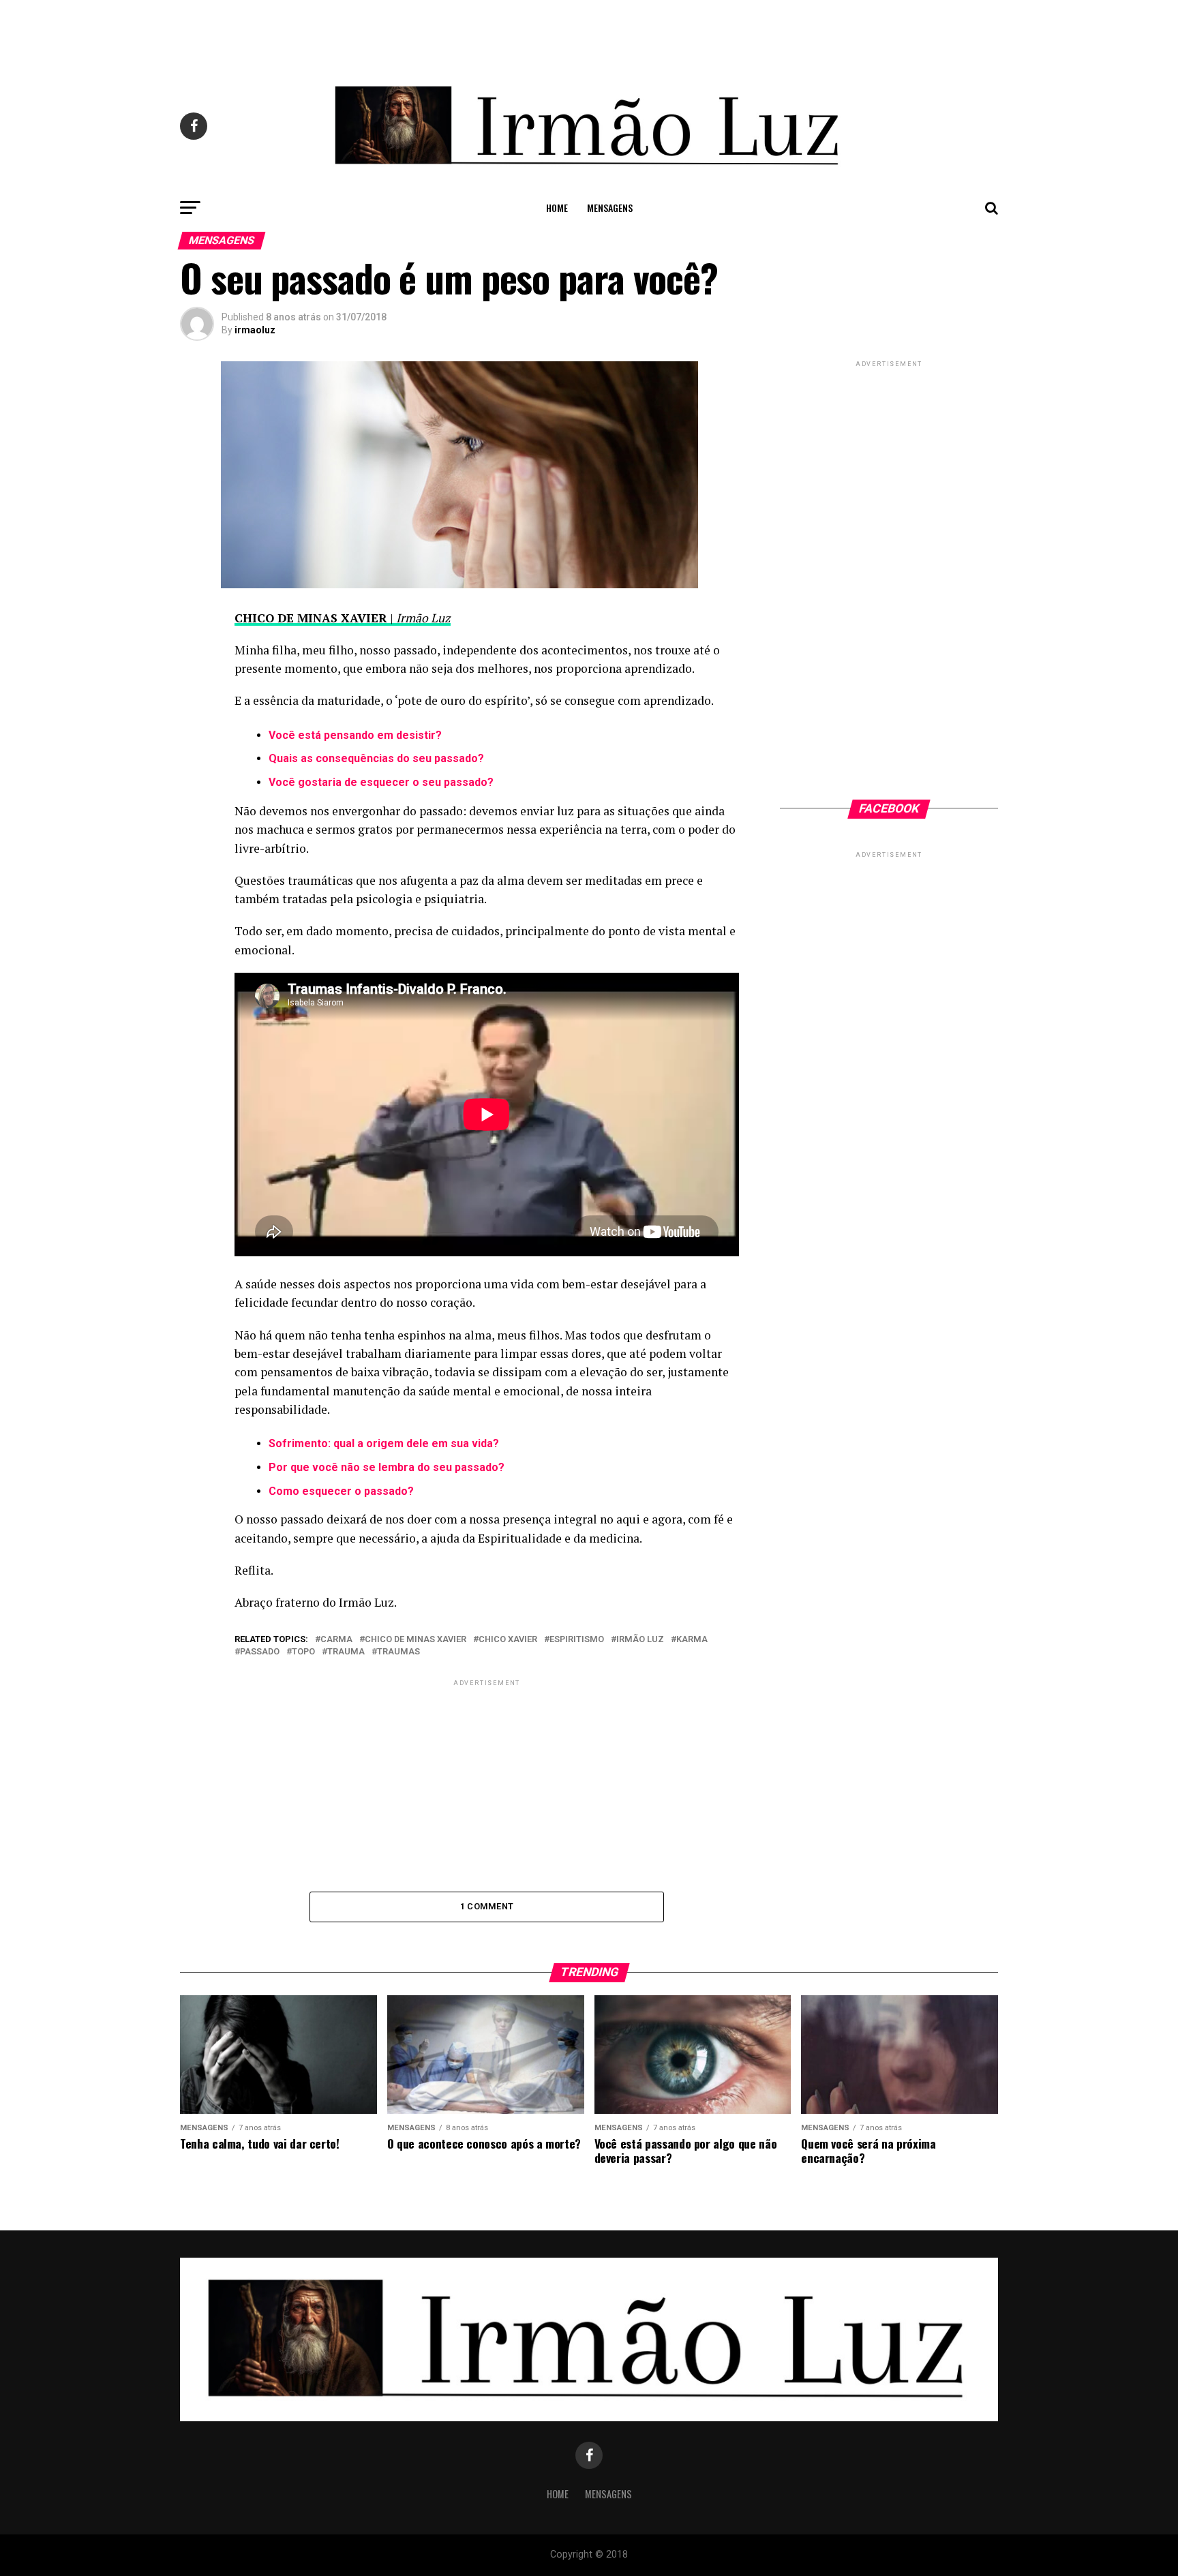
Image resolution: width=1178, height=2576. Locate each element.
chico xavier (508, 1640)
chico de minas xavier (416, 1640)
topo (303, 1652)
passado (260, 1652)
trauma (346, 1652)
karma (692, 1640)
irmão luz (640, 1640)
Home (557, 208)
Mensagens (610, 208)
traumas (398, 1652)
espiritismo (577, 1640)
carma (336, 1640)
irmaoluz (255, 330)
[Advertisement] (589, 31)
